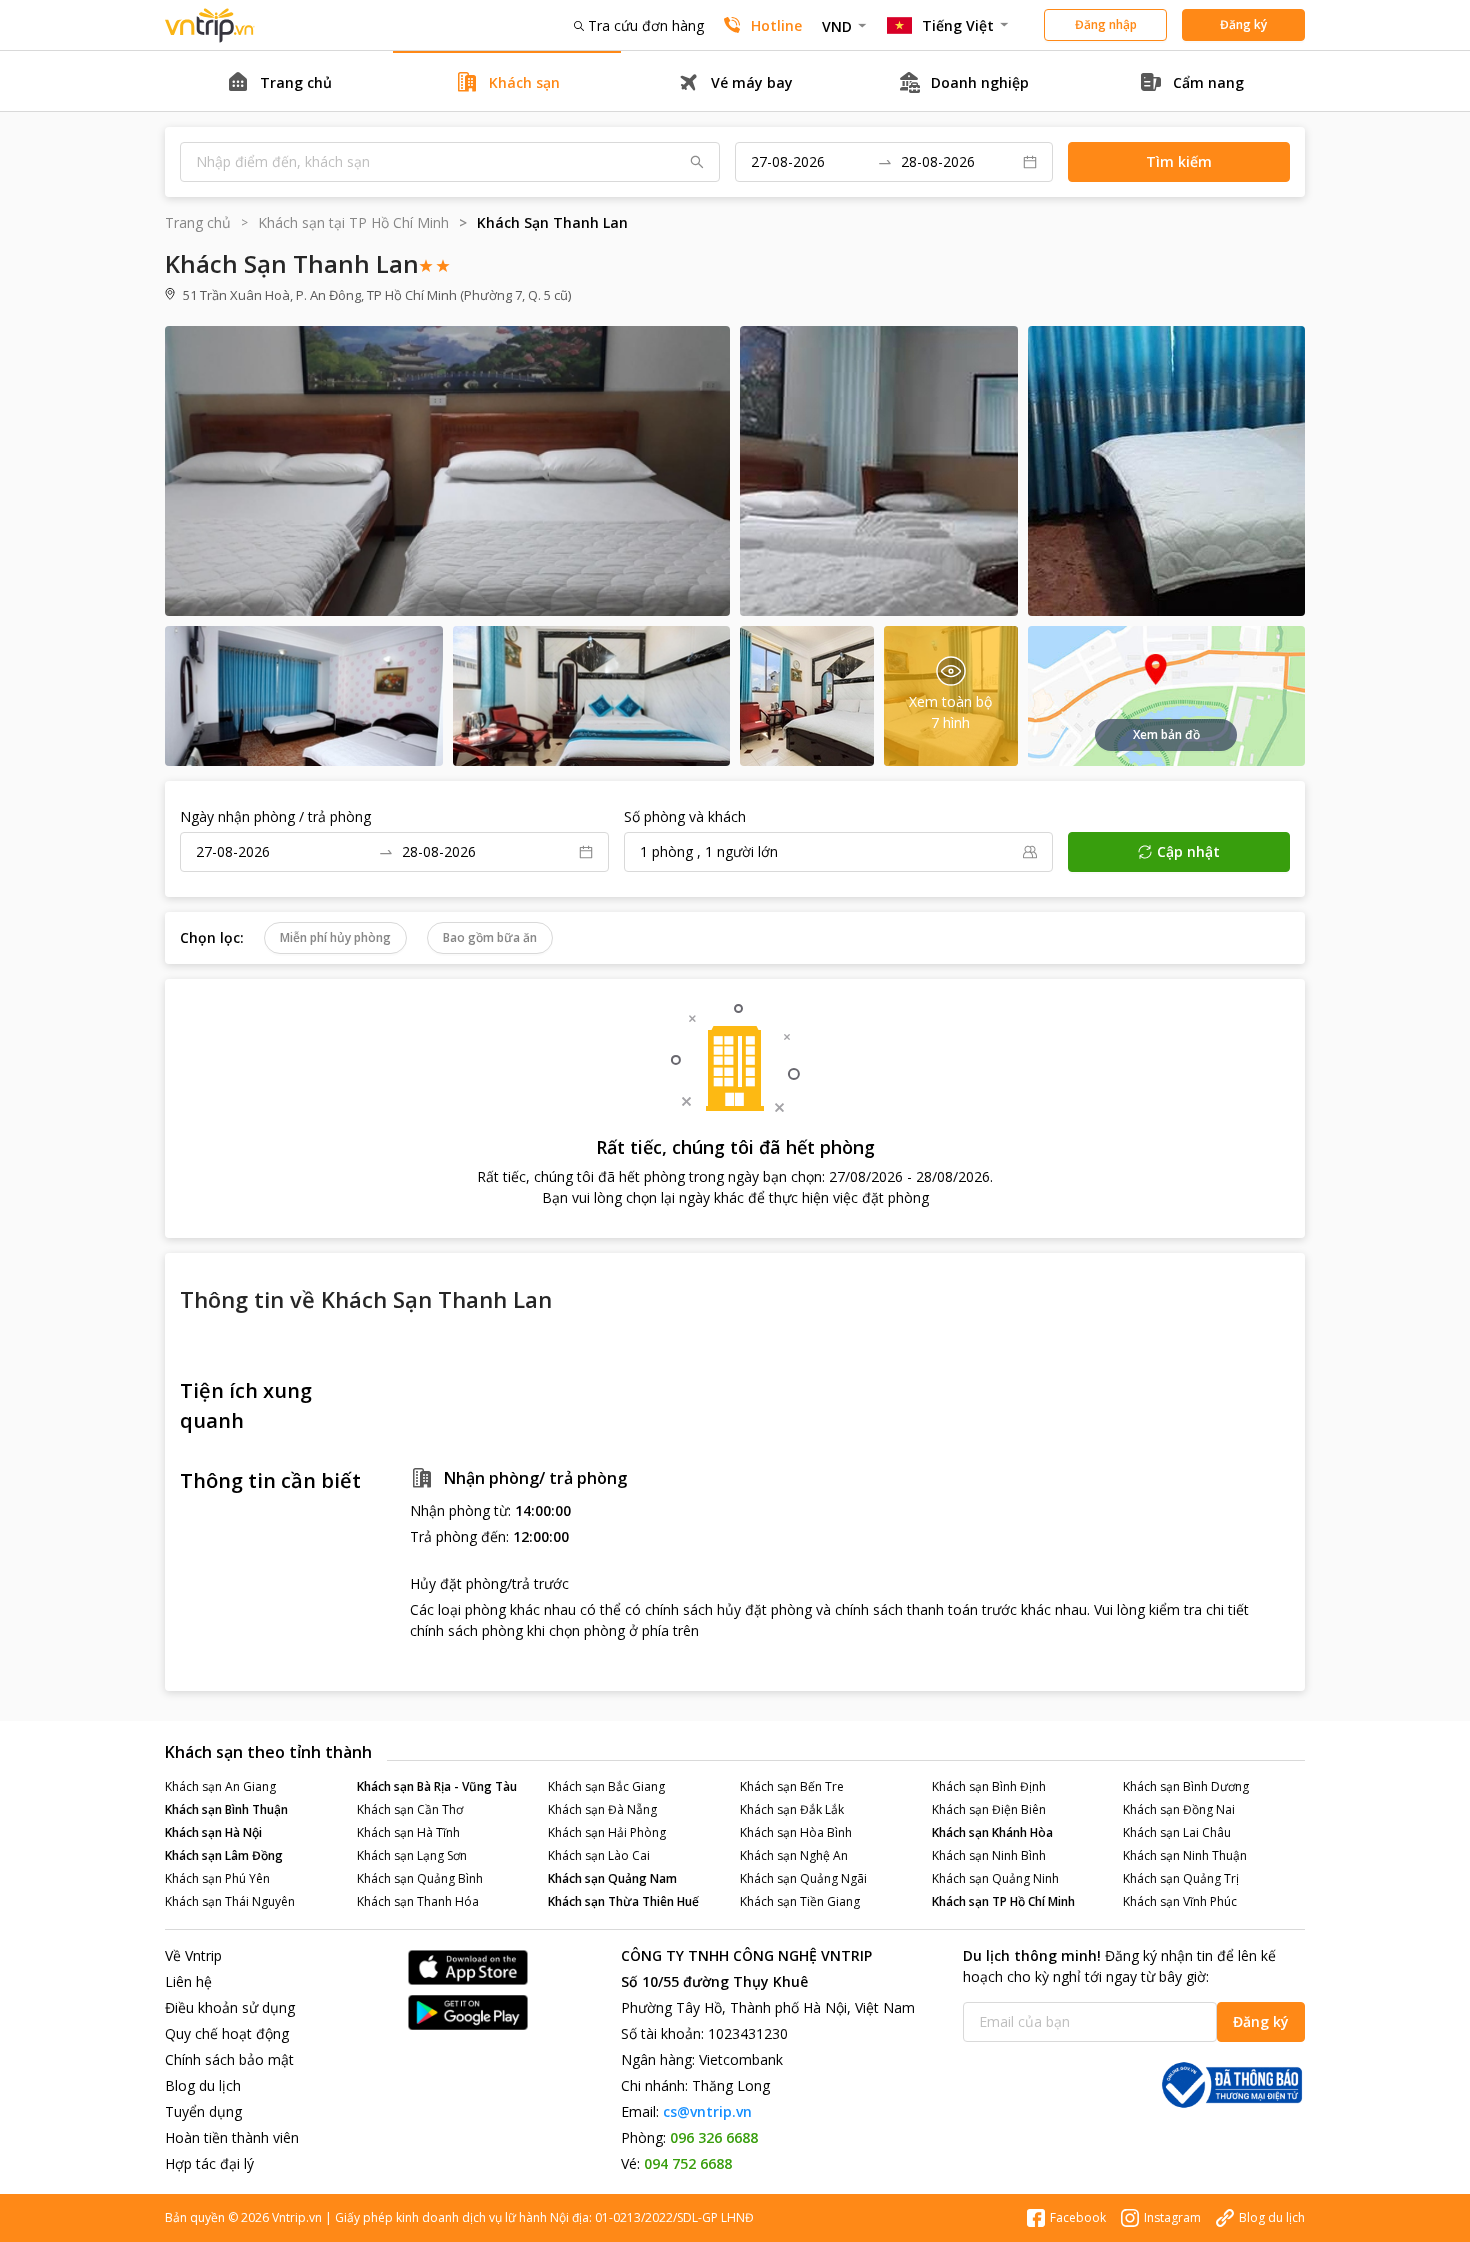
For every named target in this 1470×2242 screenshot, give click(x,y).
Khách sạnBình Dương (1186, 1786)
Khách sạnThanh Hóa (418, 1901)
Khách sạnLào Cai (599, 1855)
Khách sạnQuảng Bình (420, 1878)
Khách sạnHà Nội (213, 1832)
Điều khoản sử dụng (230, 2007)
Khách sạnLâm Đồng (224, 1855)
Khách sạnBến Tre (792, 1786)
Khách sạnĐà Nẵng (602, 1809)
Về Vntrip (193, 1955)
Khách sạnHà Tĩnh (408, 1832)
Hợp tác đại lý (209, 2163)
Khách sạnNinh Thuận (1185, 1855)
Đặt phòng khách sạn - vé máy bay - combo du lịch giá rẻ (210, 25)
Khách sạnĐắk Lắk (792, 1809)
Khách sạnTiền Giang (800, 1901)
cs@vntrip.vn (707, 2111)
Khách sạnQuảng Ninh (995, 1878)
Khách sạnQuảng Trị (1181, 1878)
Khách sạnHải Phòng (607, 1832)
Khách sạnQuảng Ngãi (803, 1878)
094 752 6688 (688, 2163)
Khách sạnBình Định (989, 1786)
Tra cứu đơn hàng (646, 25)
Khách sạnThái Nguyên (230, 1901)
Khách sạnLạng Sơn (412, 1855)
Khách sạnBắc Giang (606, 1786)
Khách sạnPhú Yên (217, 1878)
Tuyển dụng (203, 2111)
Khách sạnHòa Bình (796, 1832)
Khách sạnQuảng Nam (612, 1878)
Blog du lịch (203, 2085)
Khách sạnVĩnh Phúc (1180, 1901)
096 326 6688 (714, 2137)
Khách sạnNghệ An (794, 1855)
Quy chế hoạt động (227, 2033)
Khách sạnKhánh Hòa (992, 1832)
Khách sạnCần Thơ (410, 1809)
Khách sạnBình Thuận (226, 1809)
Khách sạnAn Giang (220, 1786)
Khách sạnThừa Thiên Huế (623, 1901)
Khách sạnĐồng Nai (1179, 1809)
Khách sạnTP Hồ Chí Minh (1003, 1901)
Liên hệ (188, 1981)
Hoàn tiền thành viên (232, 2137)
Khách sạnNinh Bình (989, 1855)
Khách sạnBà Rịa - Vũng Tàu (437, 1786)
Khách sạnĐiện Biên (989, 1809)
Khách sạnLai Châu (1177, 1832)
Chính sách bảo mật (229, 2059)
